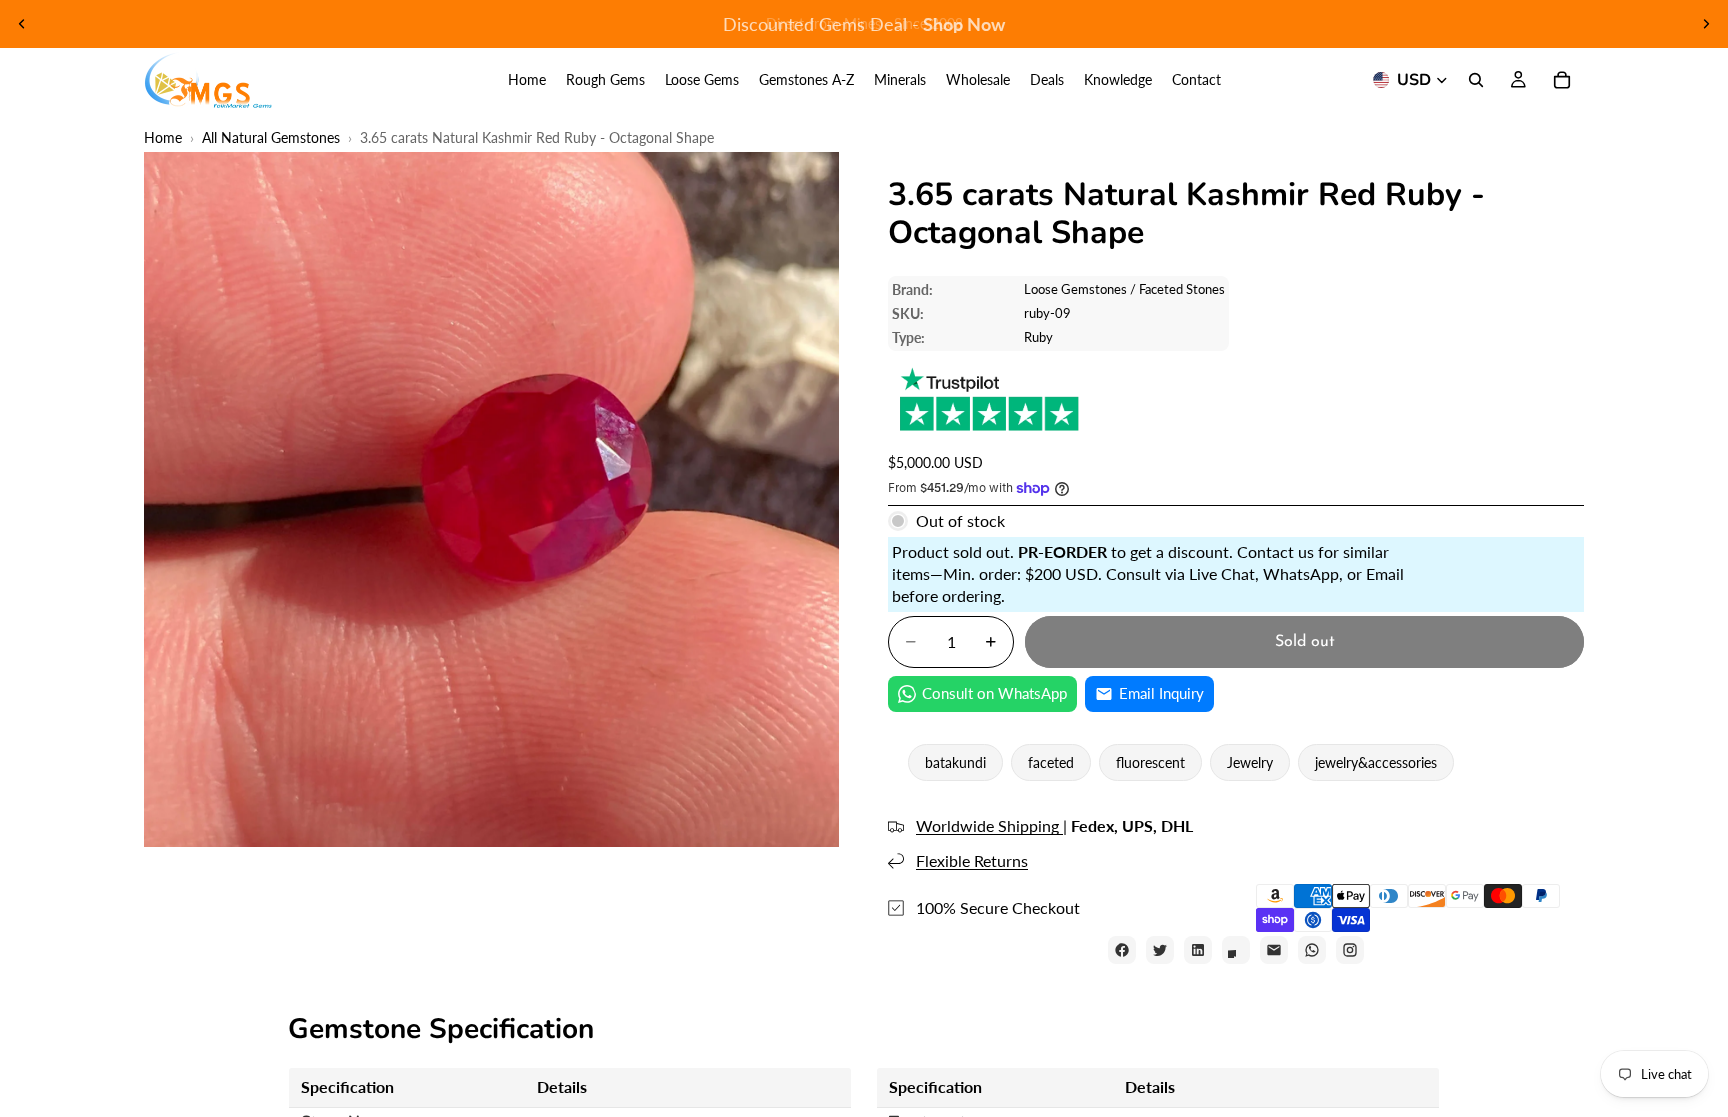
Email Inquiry (1161, 693)
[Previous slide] (22, 24)
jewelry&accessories (1376, 762)
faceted (1051, 762)
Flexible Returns (972, 860)
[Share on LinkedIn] (1198, 950)
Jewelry (1250, 762)
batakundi (955, 762)
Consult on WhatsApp (994, 693)
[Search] (1476, 80)
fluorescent (1150, 762)
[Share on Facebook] (1122, 950)
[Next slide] (1706, 24)
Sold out (1305, 642)
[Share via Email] (1274, 950)
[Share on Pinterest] (1236, 950)
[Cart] (1562, 80)
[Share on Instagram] (1350, 950)
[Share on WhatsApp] (1312, 950)
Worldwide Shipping (989, 825)
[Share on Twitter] (1160, 950)
